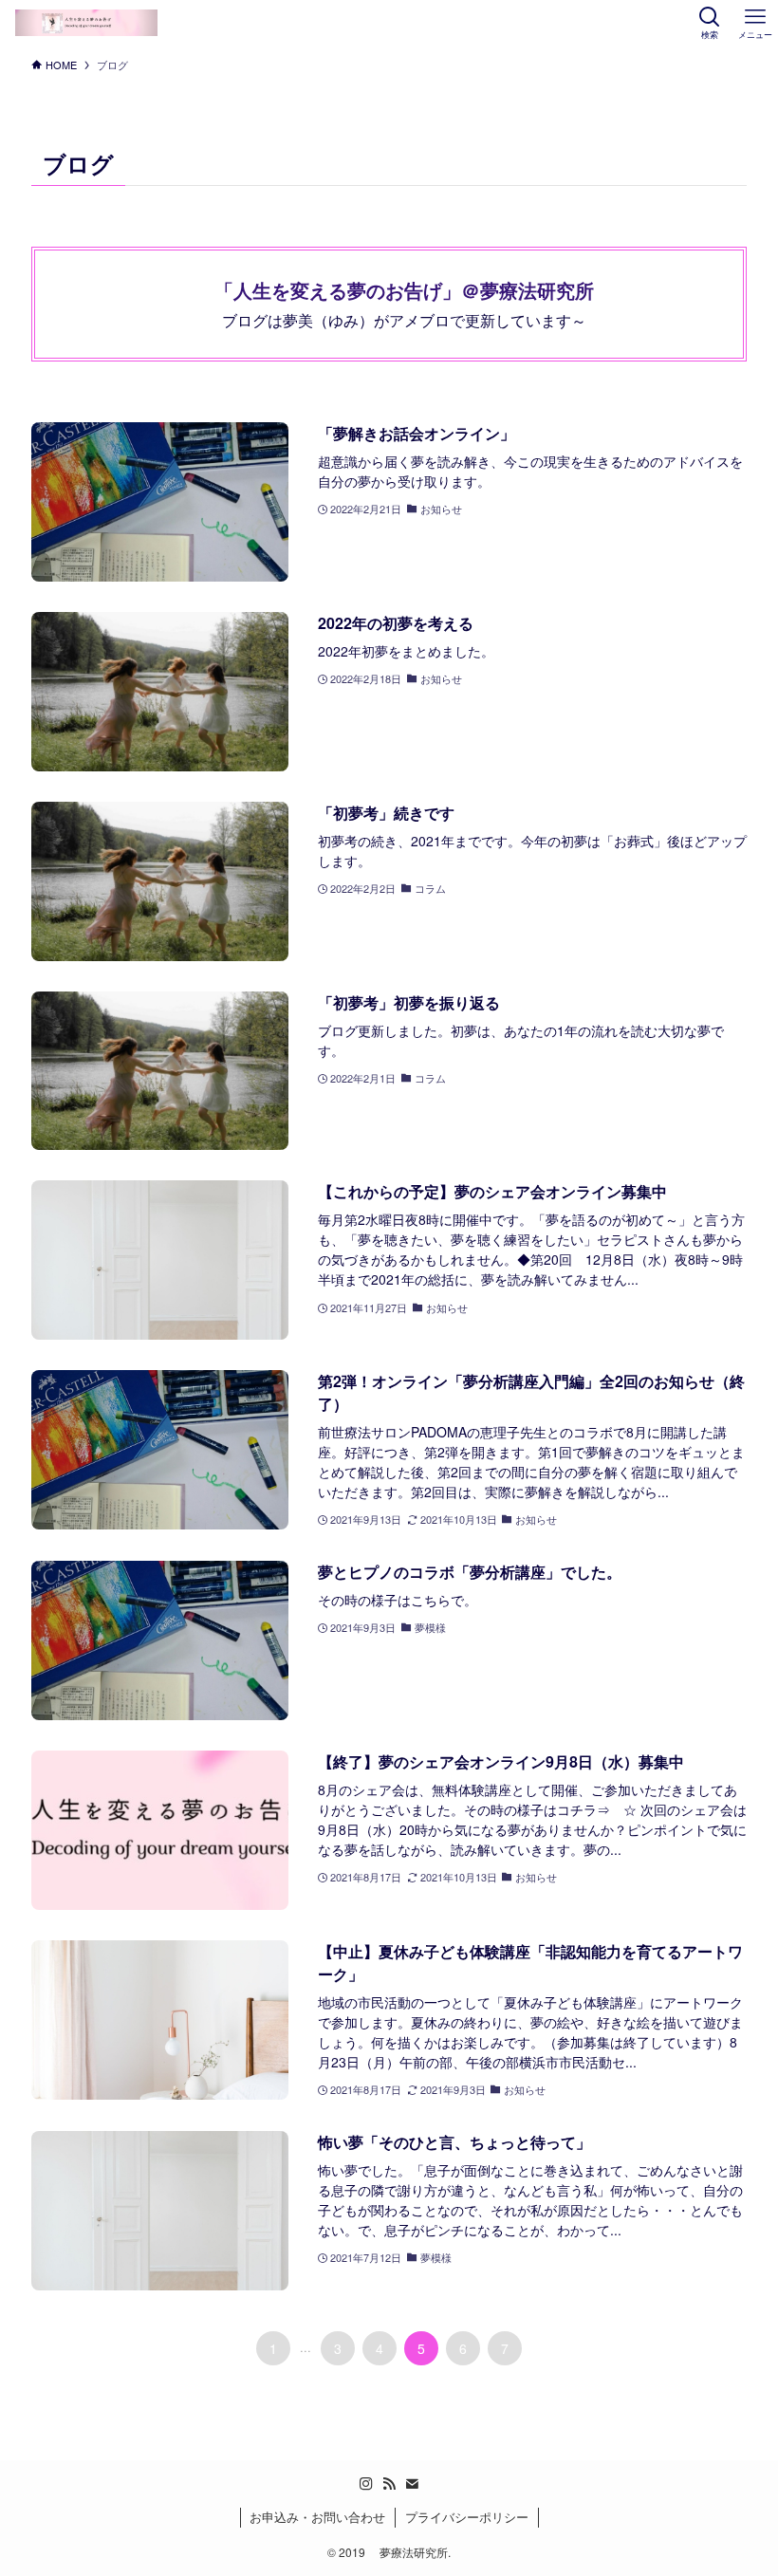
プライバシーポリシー (467, 2517)
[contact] (412, 2484)
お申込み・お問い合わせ (317, 2517)
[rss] (389, 2484)
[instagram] (366, 2484)
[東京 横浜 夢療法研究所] (86, 23)
